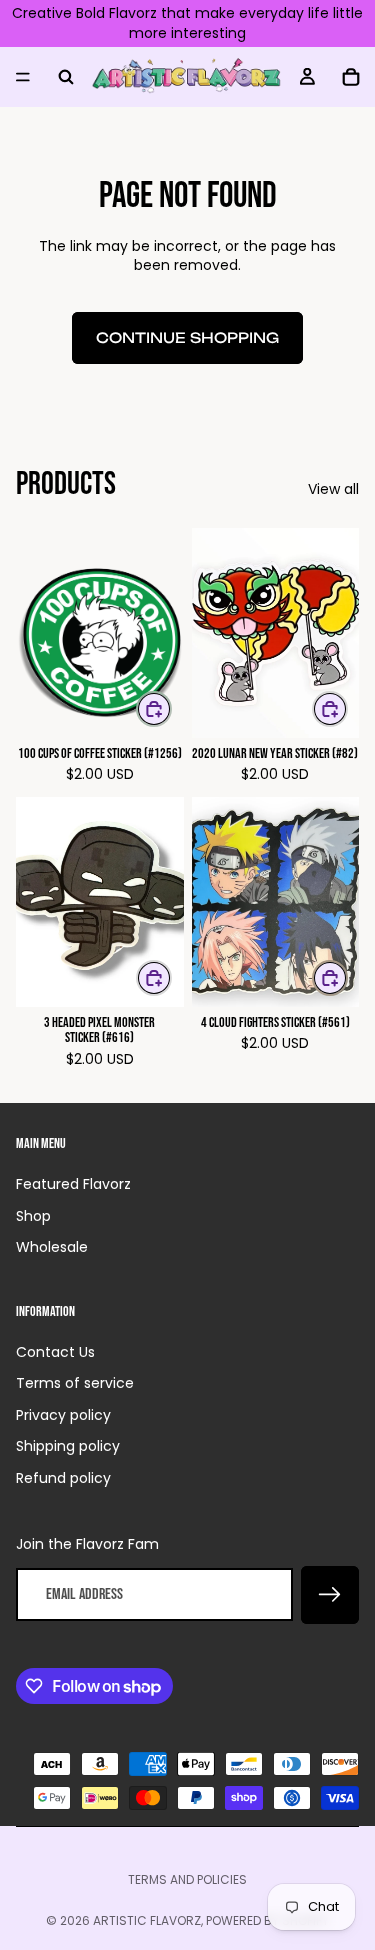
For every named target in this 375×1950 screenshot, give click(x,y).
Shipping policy (68, 1446)
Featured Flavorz (73, 1184)
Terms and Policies (187, 1879)
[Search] (66, 77)
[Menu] (23, 77)
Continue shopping (187, 337)
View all (333, 489)
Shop (33, 1216)
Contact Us (55, 1352)
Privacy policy (63, 1415)
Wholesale (52, 1247)
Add (171, 708)
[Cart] (351, 77)
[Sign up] (330, 1595)
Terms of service (75, 1383)
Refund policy (63, 1478)
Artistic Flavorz (147, 1920)
